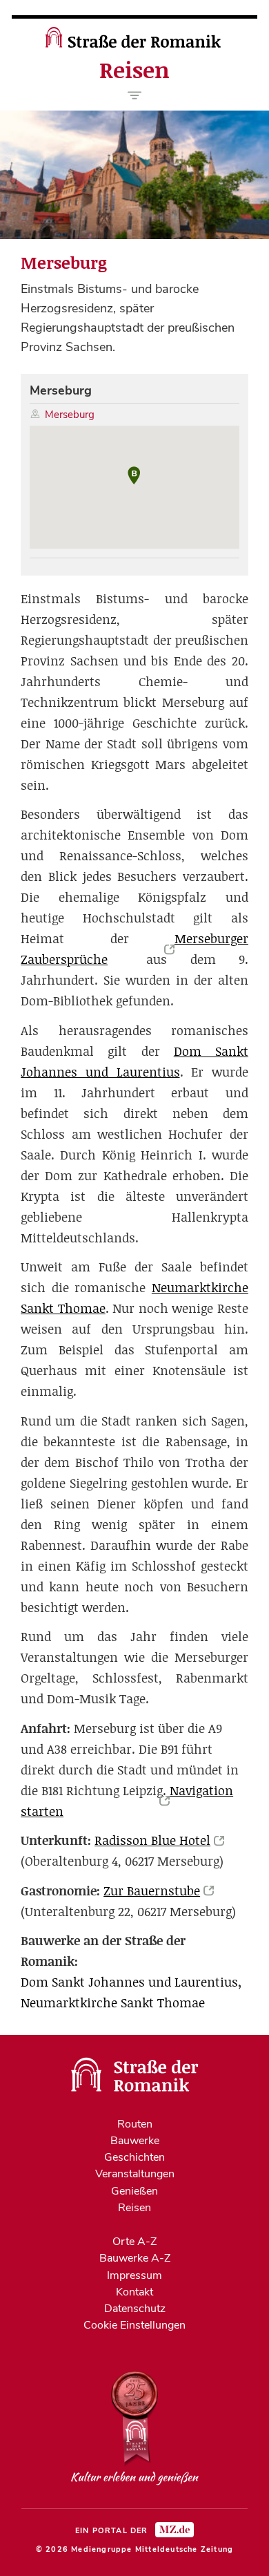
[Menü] (135, 95)
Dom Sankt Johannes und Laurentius (129, 1982)
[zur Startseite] (135, 44)
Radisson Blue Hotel (152, 1840)
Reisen (134, 70)
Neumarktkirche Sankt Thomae (113, 2003)
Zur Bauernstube (152, 1891)
